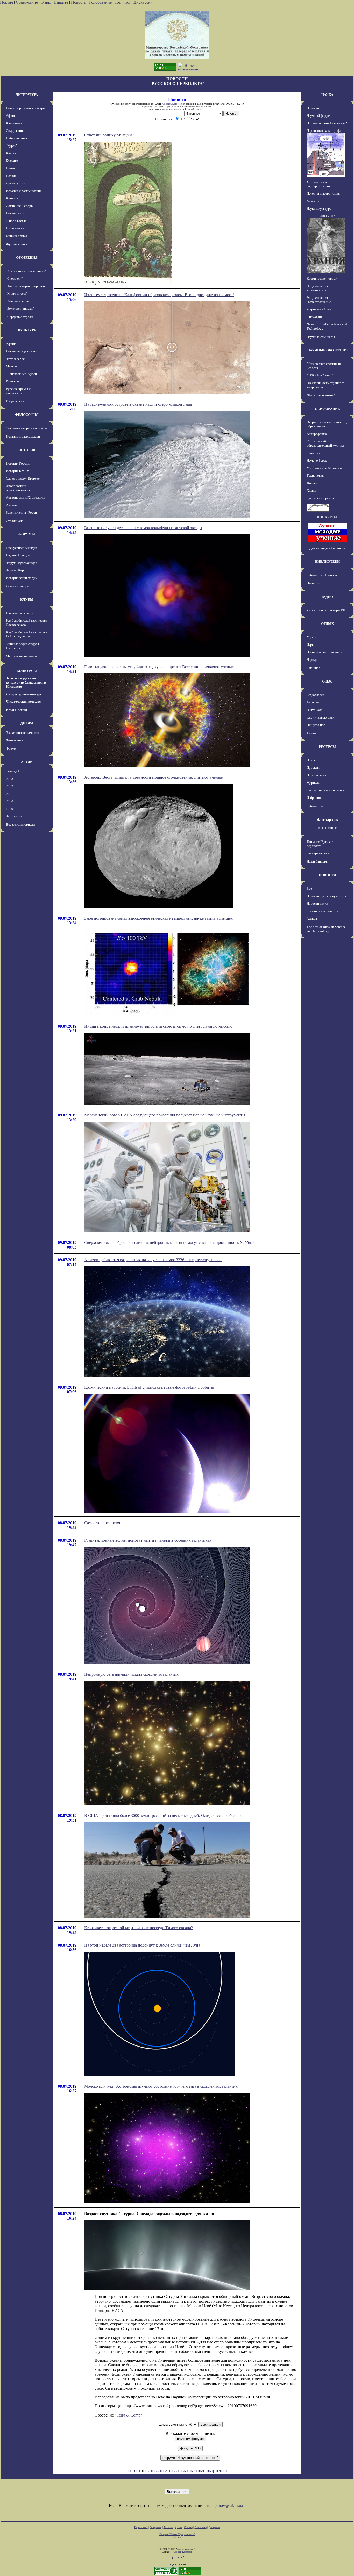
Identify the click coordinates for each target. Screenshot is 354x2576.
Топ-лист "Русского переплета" (321, 844)
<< (129, 2471)
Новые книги (15, 213)
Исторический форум (22, 578)
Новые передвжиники (22, 351)
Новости (79, 2)
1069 (209, 2471)
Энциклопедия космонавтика (317, 288)
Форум (11, 748)
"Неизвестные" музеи (21, 374)
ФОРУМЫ (27, 534)
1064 (164, 2471)
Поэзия (11, 176)
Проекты (313, 768)
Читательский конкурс (23, 702)
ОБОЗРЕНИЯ (27, 257)
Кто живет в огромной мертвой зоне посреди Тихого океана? (139, 1928)
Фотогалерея (15, 359)
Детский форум (17, 586)
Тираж (311, 733)
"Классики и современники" (26, 271)
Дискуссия (143, 2)
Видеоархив (15, 401)
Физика (312, 483)
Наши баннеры (317, 862)
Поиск (311, 760)
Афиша (11, 116)
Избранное (314, 798)
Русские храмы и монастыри (18, 391)
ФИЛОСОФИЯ (27, 415)
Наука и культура (319, 209)
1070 (218, 2471)
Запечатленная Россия (22, 513)
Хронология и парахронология (18, 488)
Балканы (12, 161)
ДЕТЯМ (27, 723)
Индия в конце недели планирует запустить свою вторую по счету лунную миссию (158, 1026)
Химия (311, 491)
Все (309, 888)
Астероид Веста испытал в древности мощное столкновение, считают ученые (153, 777)
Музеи (311, 637)
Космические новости (323, 278)
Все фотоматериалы (21, 825)
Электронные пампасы (23, 733)
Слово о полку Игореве (23, 478)
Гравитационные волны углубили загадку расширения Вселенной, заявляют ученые (159, 667)
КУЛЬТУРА (27, 330)
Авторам (313, 702)
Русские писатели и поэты (326, 790)
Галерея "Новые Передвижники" (177, 2534)
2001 (10, 794)
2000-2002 (327, 216)
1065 (173, 2471)
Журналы (313, 783)
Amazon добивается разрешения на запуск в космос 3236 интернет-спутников (153, 1260)
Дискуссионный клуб (22, 548)
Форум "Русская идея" (22, 563)
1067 (191, 2471)
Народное (314, 660)
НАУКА (327, 95)
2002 (10, 786)
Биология (313, 453)
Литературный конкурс (24, 694)
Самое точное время (102, 1523)
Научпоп (313, 583)
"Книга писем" (16, 293)
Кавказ (11, 153)
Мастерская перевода (22, 656)
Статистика (201, 2527)
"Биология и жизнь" (321, 395)
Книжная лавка (17, 236)
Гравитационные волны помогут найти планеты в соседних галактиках (148, 1540)
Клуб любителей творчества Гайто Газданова (27, 634)
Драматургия (16, 183)
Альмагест (13, 505)
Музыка (12, 366)
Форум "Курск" (17, 570)
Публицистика (16, 138)
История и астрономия (323, 194)
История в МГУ (17, 471)
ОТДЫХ (327, 624)
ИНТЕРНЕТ (327, 828)
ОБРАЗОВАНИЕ (327, 409)
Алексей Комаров (182, 2552)
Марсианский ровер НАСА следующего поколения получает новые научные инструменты (165, 1115)
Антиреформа (317, 434)
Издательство (16, 228)
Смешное (313, 668)
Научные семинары (321, 337)
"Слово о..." (14, 278)
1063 (154, 2471)
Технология (315, 476)
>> (225, 2471)
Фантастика (15, 740)
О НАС (327, 681)
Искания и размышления (24, 191)
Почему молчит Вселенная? (327, 123)
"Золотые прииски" (20, 309)
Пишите (61, 2)
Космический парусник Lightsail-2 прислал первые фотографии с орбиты (149, 1387)
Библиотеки (315, 806)
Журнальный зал (18, 244)
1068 (200, 2471)
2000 (10, 801)
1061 (136, 2471)
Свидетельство (171, 104)
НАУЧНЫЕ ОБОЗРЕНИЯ (327, 350)
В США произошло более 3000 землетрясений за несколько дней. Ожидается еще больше (163, 1815)
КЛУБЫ (27, 600)
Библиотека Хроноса (322, 575)
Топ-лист (123, 2)
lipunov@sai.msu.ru (229, 2505)
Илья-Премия (16, 710)
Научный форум (18, 555)
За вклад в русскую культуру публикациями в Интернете (26, 682)
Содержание (27, 2)
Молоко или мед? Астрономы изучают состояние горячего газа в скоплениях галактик (161, 2086)
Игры (310, 645)
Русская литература (321, 498)
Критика (12, 198)
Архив (178, 2527)
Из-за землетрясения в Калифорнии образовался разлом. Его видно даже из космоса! (159, 295)
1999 (10, 809)
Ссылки (188, 2527)
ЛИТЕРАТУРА (27, 95)
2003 (10, 779)
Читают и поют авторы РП (326, 610)
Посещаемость (317, 775)
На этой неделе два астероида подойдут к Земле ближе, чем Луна (142, 1945)
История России (18, 463)
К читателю (15, 123)
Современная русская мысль (27, 428)
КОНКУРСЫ (27, 671)
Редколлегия (315, 695)
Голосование (101, 2)
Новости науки (317, 904)
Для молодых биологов (327, 548)
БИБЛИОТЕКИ (327, 561)
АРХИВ (27, 762)
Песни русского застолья (325, 652)
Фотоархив (14, 816)
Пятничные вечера (20, 613)
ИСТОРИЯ (27, 450)
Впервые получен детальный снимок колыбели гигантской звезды (143, 528)
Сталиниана (15, 521)
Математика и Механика (325, 468)
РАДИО (327, 597)
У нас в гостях (16, 221)
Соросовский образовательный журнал (325, 443)
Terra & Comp (129, 2415)
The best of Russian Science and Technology (326, 929)
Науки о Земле (317, 460)
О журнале (314, 710)
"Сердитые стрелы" (20, 317)
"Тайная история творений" (26, 286)
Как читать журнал (320, 717)
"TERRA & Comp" (320, 375)
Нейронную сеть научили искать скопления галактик (131, 1674)
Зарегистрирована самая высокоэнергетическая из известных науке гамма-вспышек (158, 918)
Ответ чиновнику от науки (108, 135)
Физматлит (314, 317)
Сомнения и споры (20, 206)
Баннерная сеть (318, 853)
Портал (6, 2)
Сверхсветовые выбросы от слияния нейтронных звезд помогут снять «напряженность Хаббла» (169, 1242)
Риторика (13, 381)
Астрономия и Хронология (26, 498)
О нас (46, 2)
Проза (10, 168)
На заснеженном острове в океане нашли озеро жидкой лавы (138, 404)
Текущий (13, 771)
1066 (182, 2471)
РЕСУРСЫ (327, 747)
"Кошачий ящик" (18, 301)
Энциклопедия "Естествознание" (319, 300)
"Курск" (12, 146)
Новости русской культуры (26, 108)
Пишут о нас (316, 725)
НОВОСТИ (327, 875)
